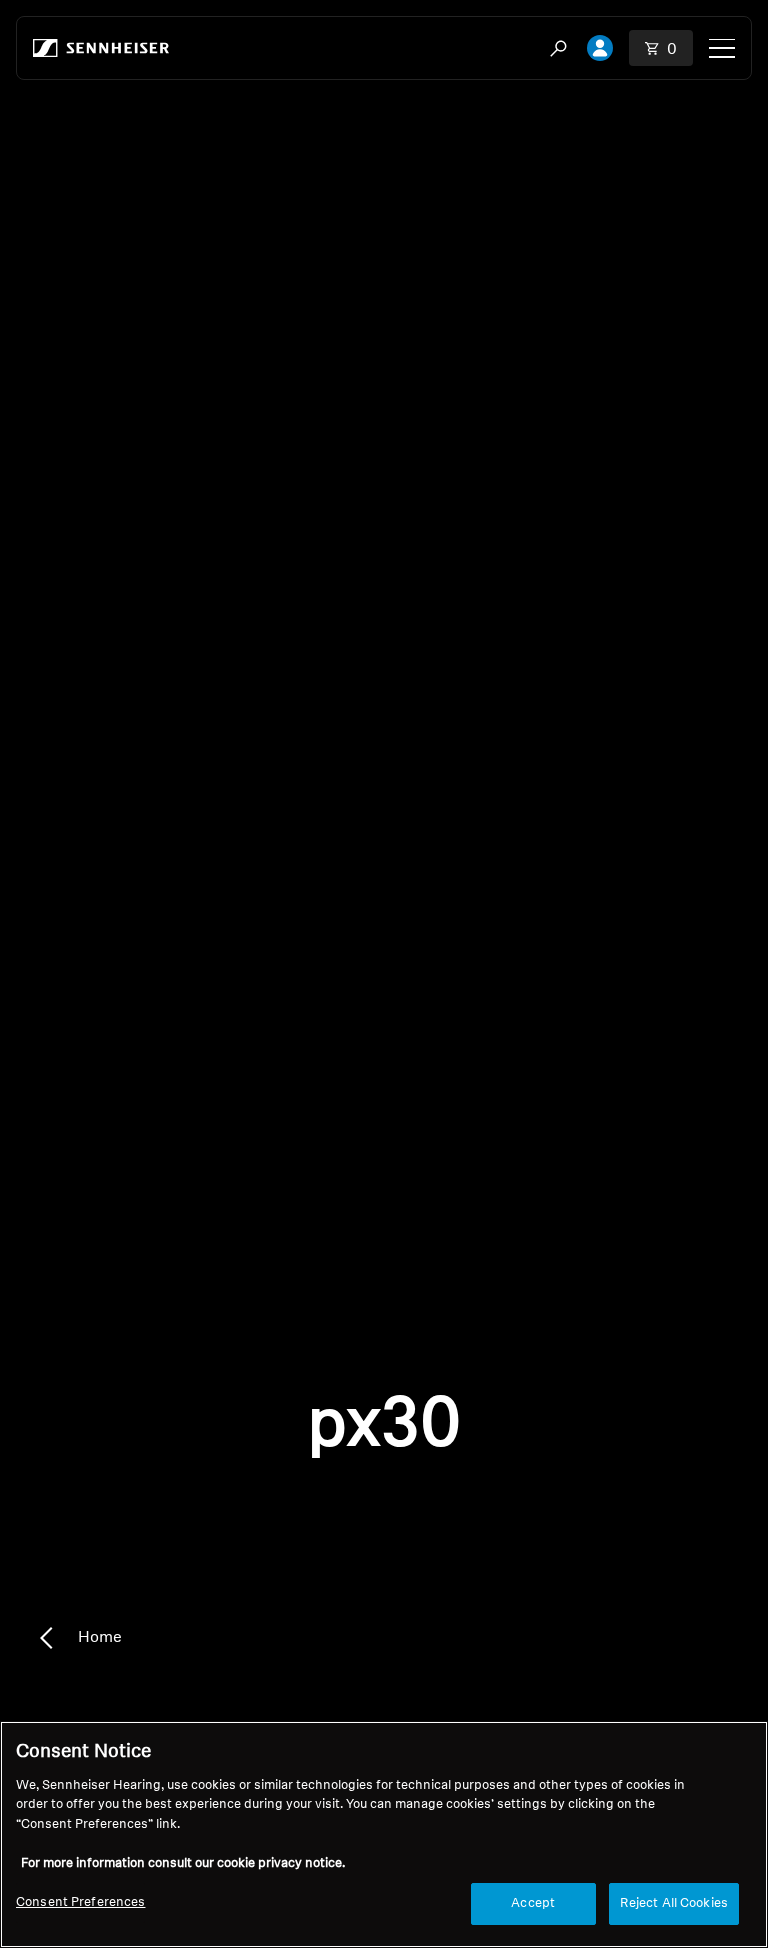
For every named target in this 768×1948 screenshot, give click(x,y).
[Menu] (722, 48)
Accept (533, 1903)
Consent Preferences (80, 1902)
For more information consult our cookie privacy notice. (183, 1863)
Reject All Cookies (674, 1903)
